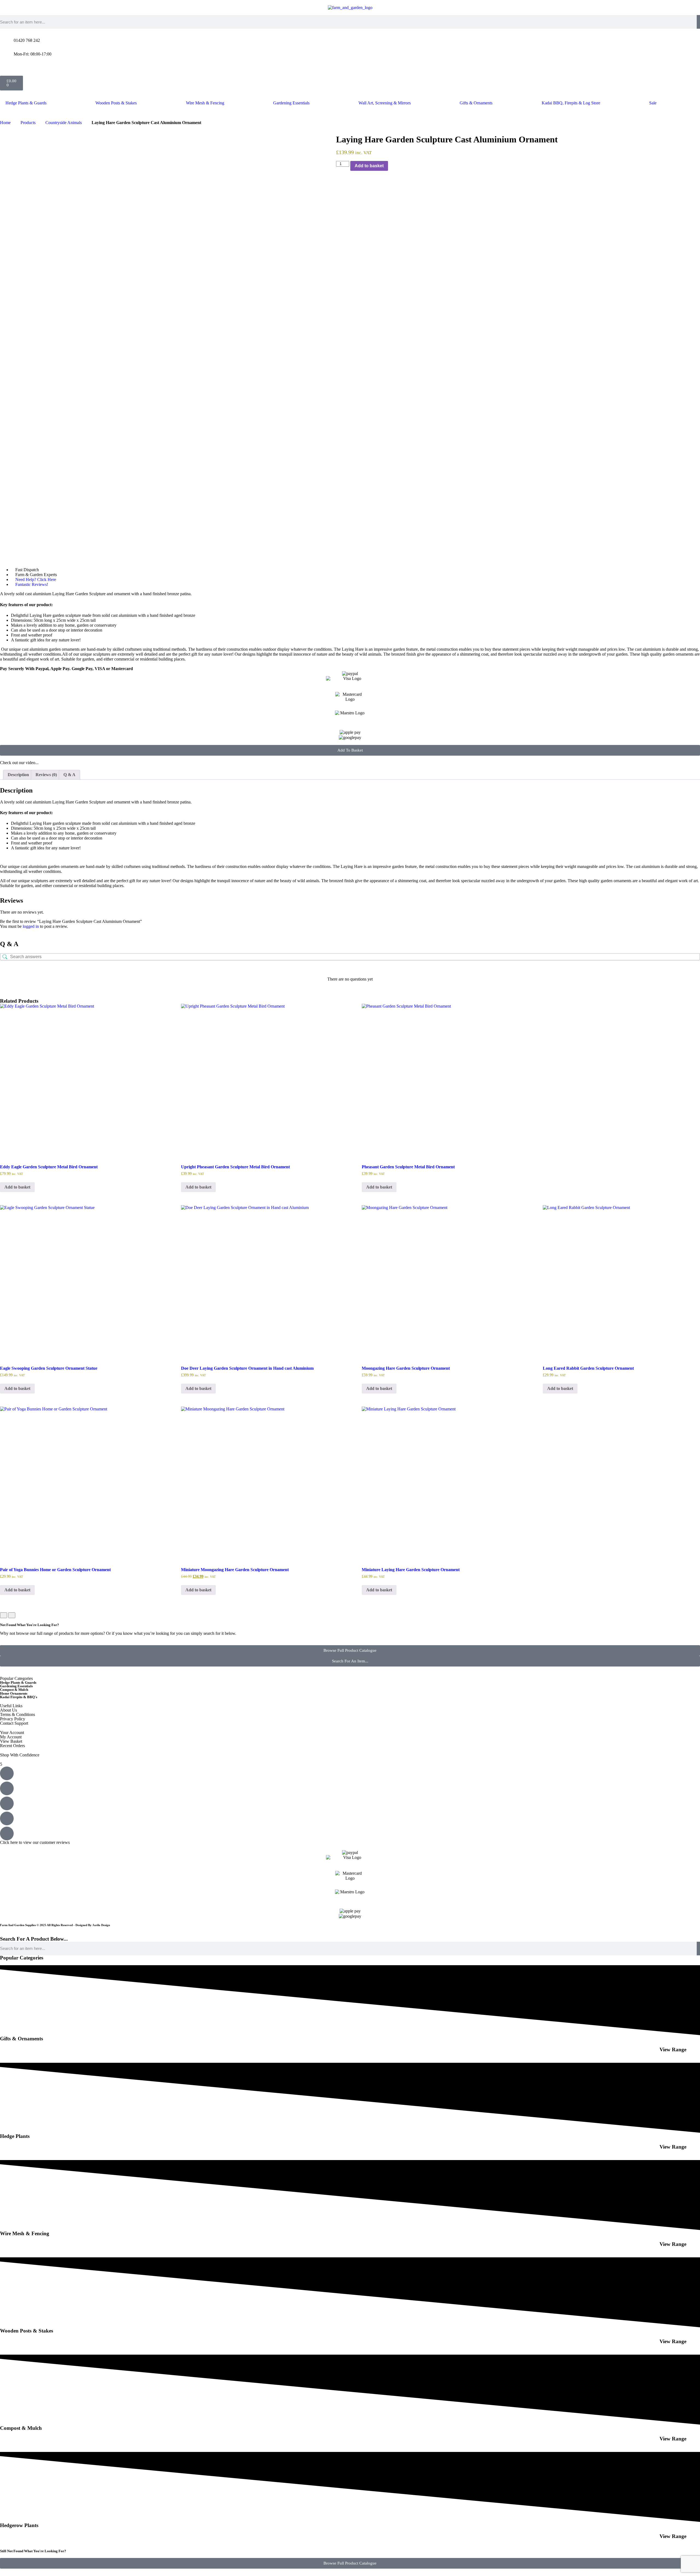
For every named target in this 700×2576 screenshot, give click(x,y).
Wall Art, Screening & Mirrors (385, 103)
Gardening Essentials (291, 103)
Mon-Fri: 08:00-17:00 (33, 54)
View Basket (11, 1741)
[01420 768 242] (7, 40)
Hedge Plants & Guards (26, 103)
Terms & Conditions (17, 1714)
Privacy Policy (13, 1719)
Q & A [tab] (69, 775)
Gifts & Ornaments (476, 103)
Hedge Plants (15, 2136)
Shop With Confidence (20, 1755)
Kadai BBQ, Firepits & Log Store (571, 103)
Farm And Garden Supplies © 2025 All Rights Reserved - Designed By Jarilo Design (55, 1925)
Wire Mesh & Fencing (205, 103)
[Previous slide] (4, 1615)
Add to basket (369, 166)
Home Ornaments (14, 1693)
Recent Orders (12, 1746)
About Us (8, 1710)
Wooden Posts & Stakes (116, 103)
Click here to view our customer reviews (35, 1842)
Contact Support (14, 1723)
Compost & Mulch (14, 1690)
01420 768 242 (27, 40)
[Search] (698, 22)
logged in (31, 926)
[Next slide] (12, 1615)
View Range (673, 2050)
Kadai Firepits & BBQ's (19, 1697)
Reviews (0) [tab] (46, 775)
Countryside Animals (64, 123)
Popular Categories (16, 1678)
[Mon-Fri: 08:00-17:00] (7, 54)
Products (28, 123)
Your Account (12, 1733)
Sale (653, 103)
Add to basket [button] (17, 1187)
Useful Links (11, 1706)
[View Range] (693, 2048)
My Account (11, 1737)
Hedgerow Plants (19, 2525)
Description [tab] (18, 775)
